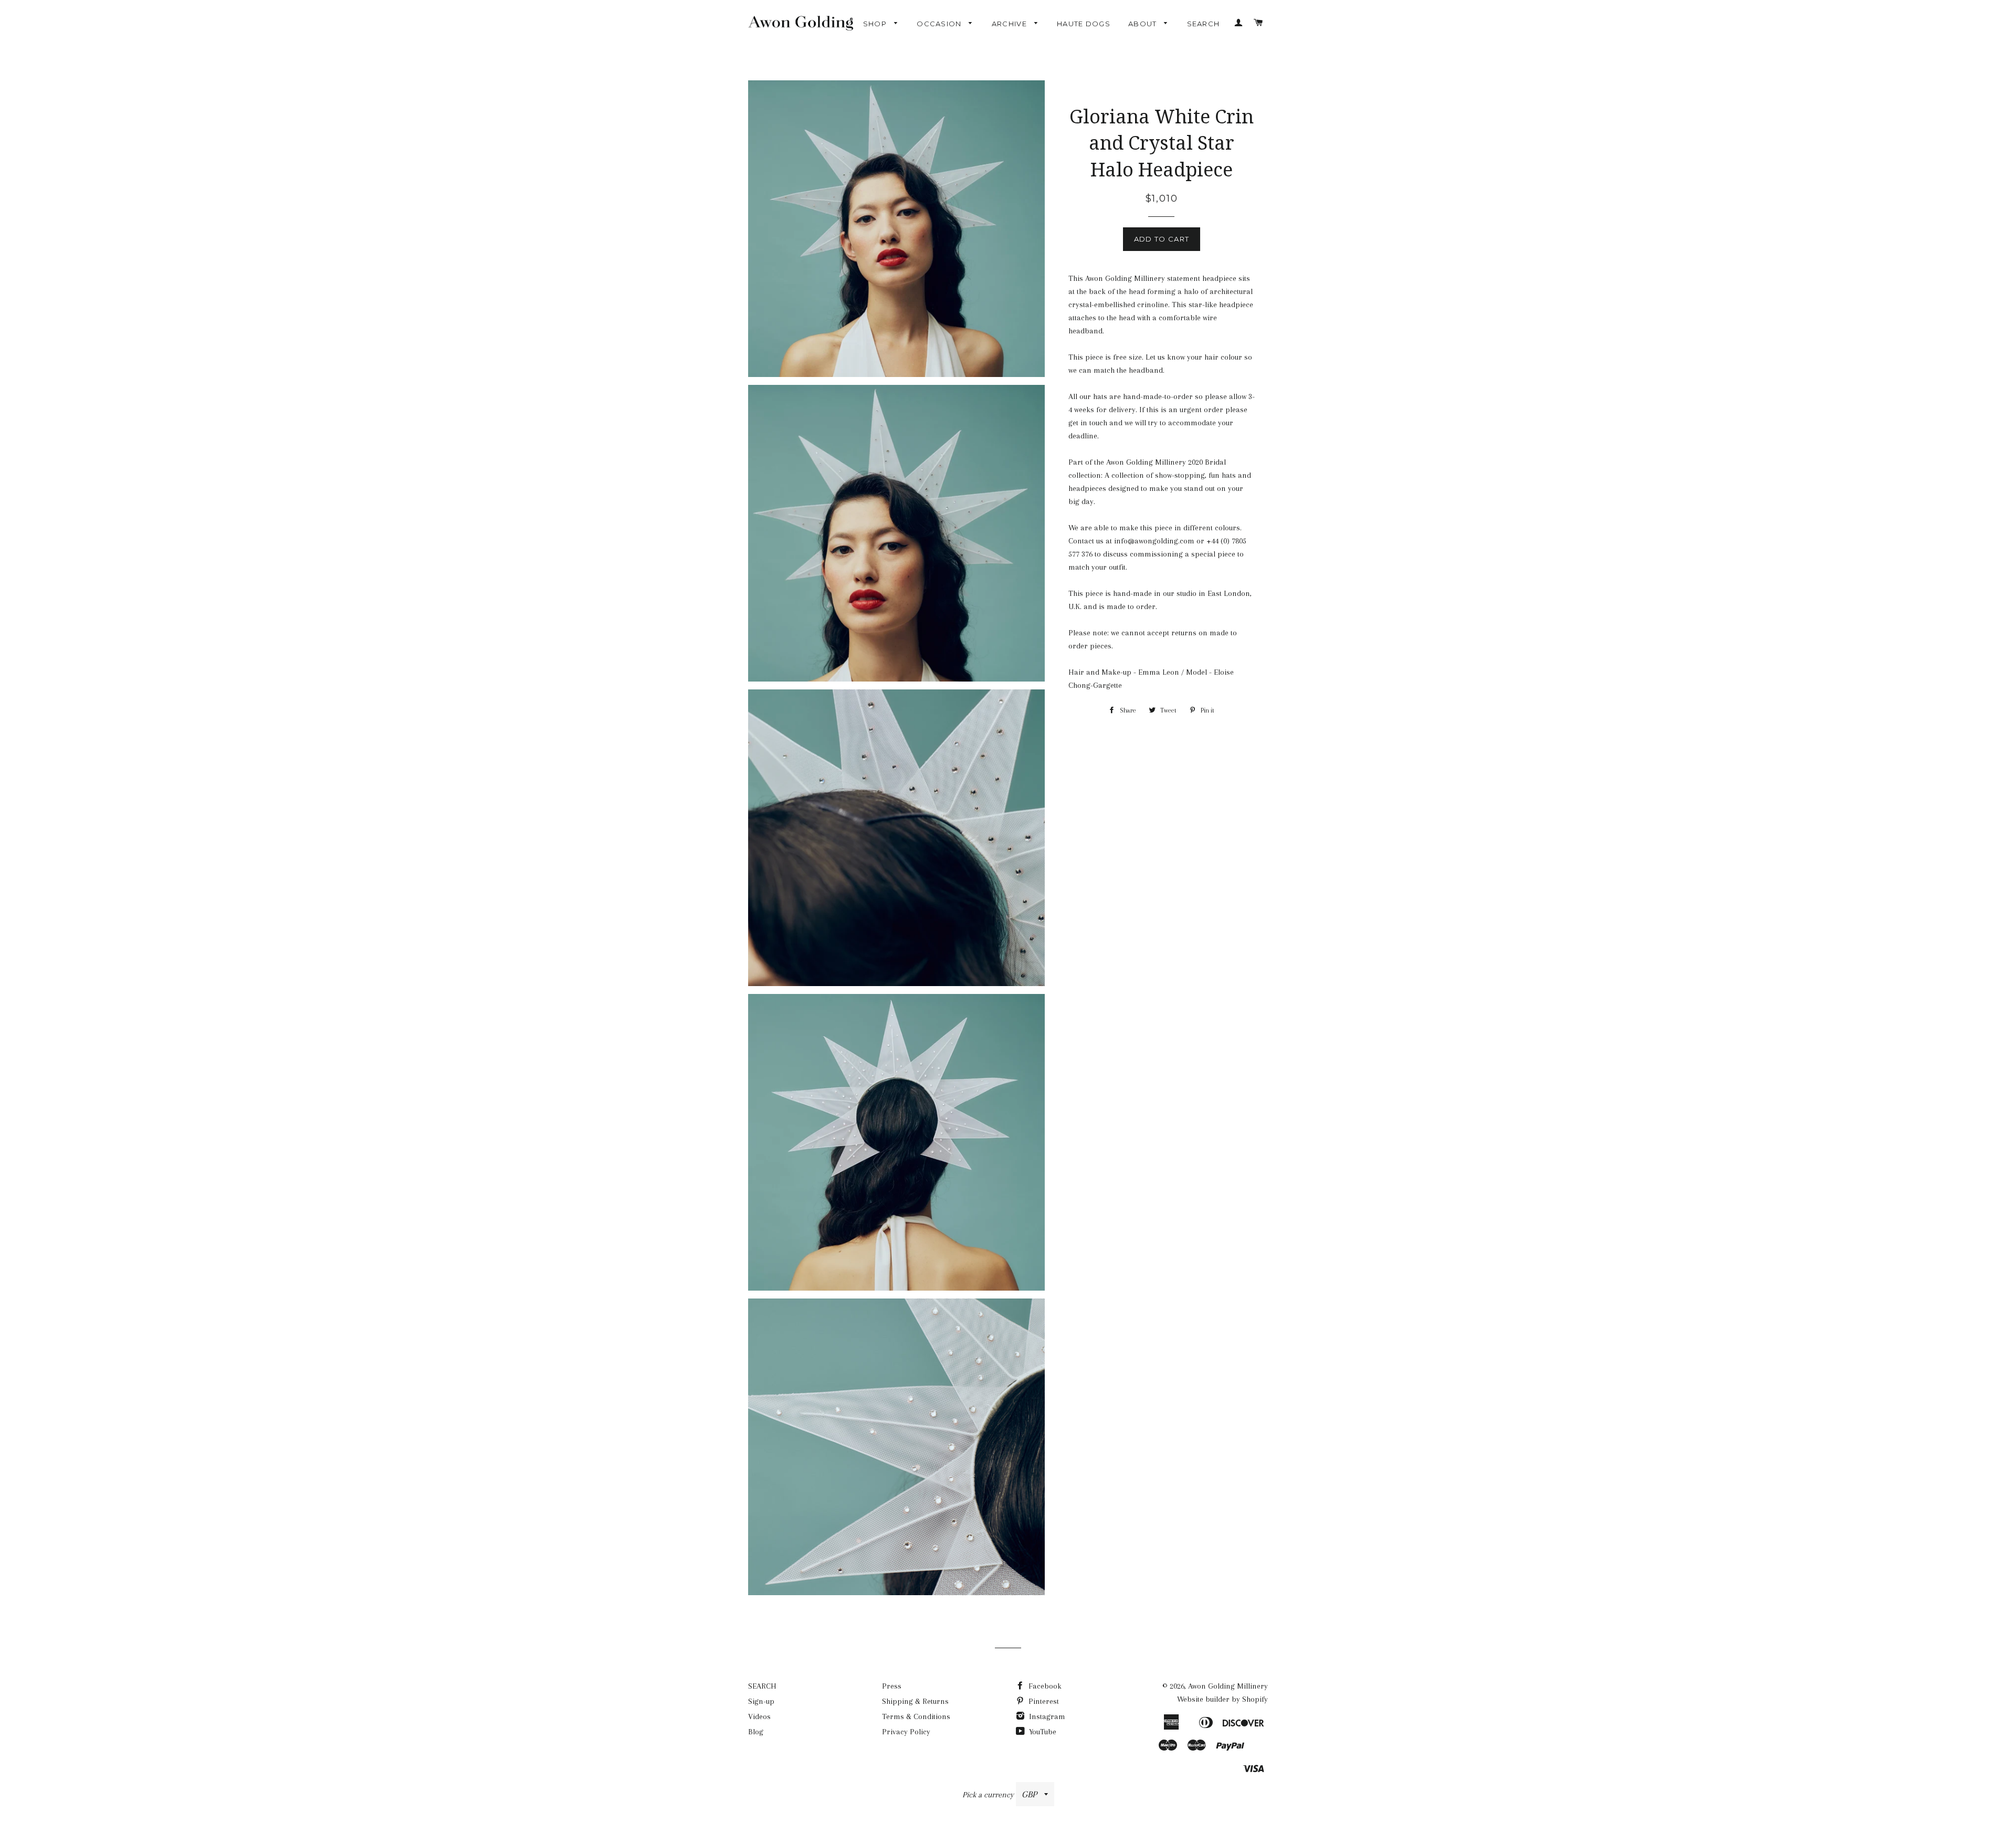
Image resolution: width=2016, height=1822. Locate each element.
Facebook (1044, 1686)
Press (892, 1686)
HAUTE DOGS (1084, 24)
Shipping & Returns (915, 1701)
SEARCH (1204, 24)
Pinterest (1043, 1701)
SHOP (876, 24)
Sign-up (761, 1701)
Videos (759, 1716)
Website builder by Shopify (1222, 1699)
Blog (756, 1732)
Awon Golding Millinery (1228, 1686)
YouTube (1042, 1732)
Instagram (1046, 1716)
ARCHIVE (1010, 24)
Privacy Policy (906, 1732)
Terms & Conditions (916, 1716)
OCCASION (940, 24)
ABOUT (1144, 24)
